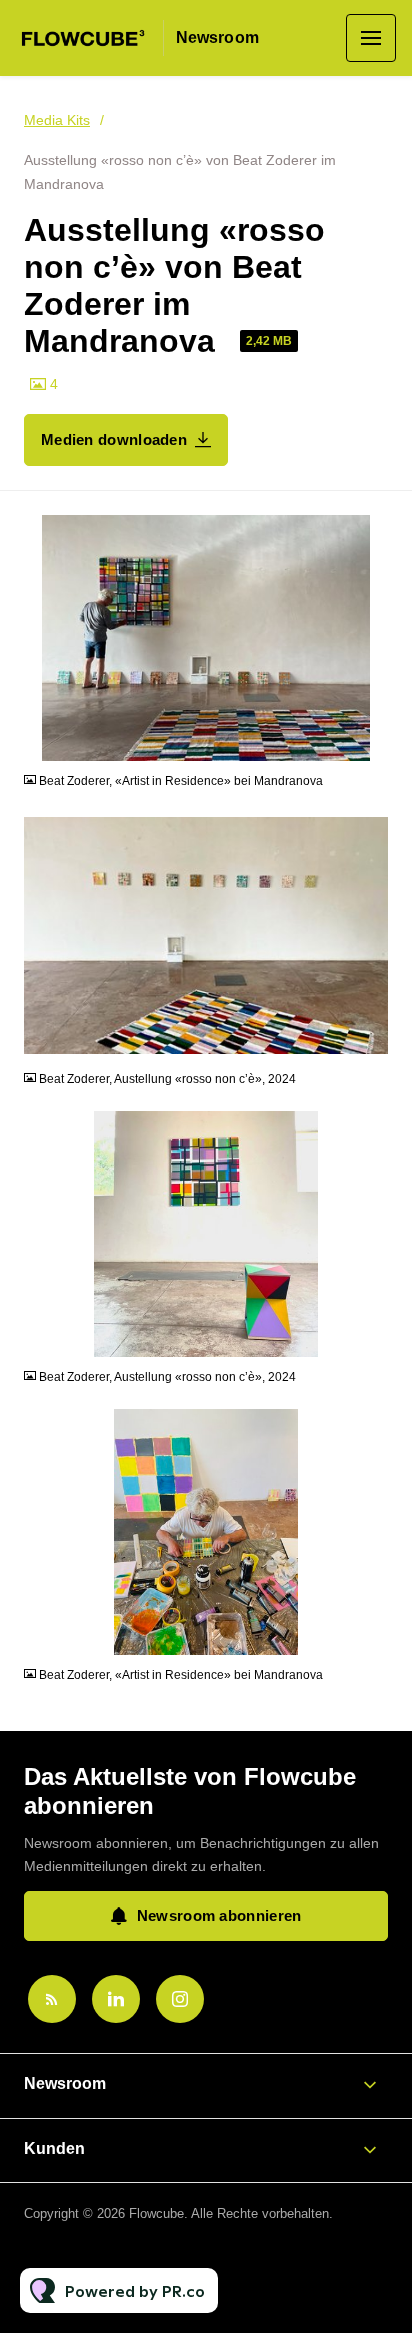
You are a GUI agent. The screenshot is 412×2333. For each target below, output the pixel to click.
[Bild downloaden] (373, 745)
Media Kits (57, 120)
